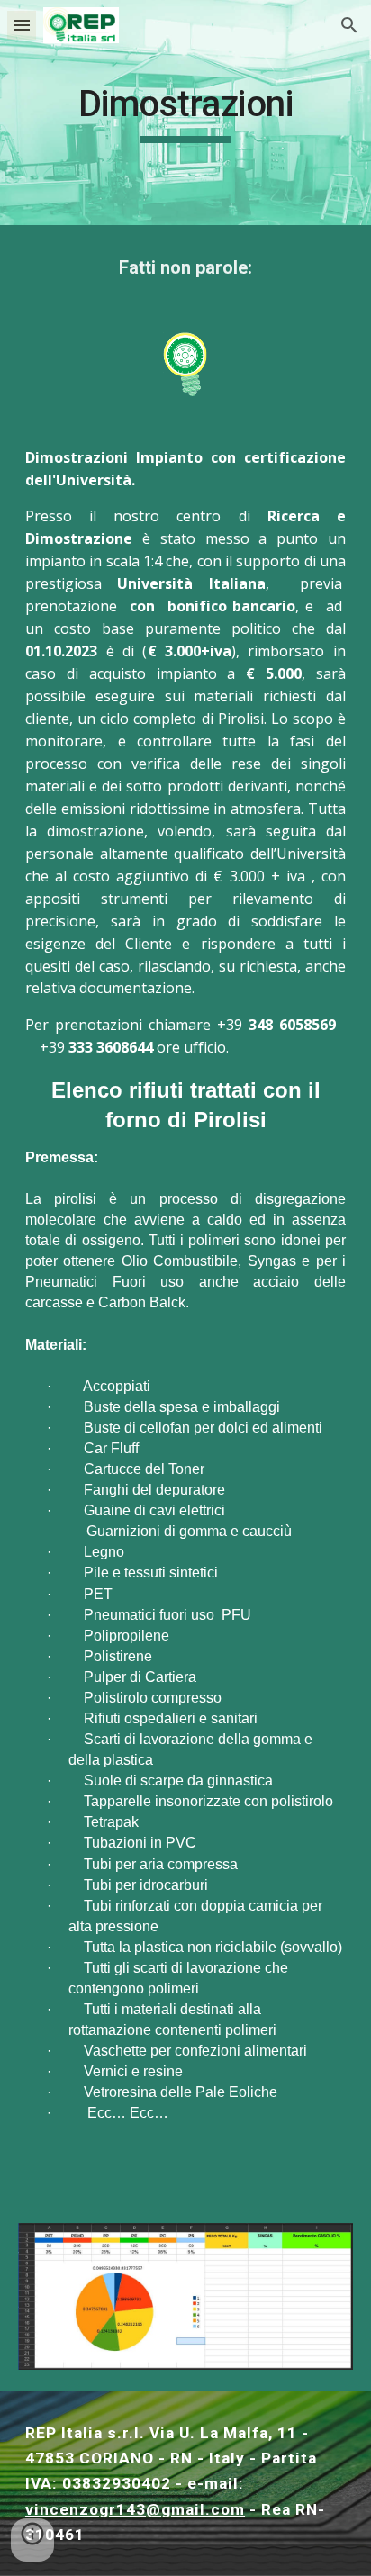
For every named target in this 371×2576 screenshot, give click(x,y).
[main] (185, 113)
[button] (22, 25)
